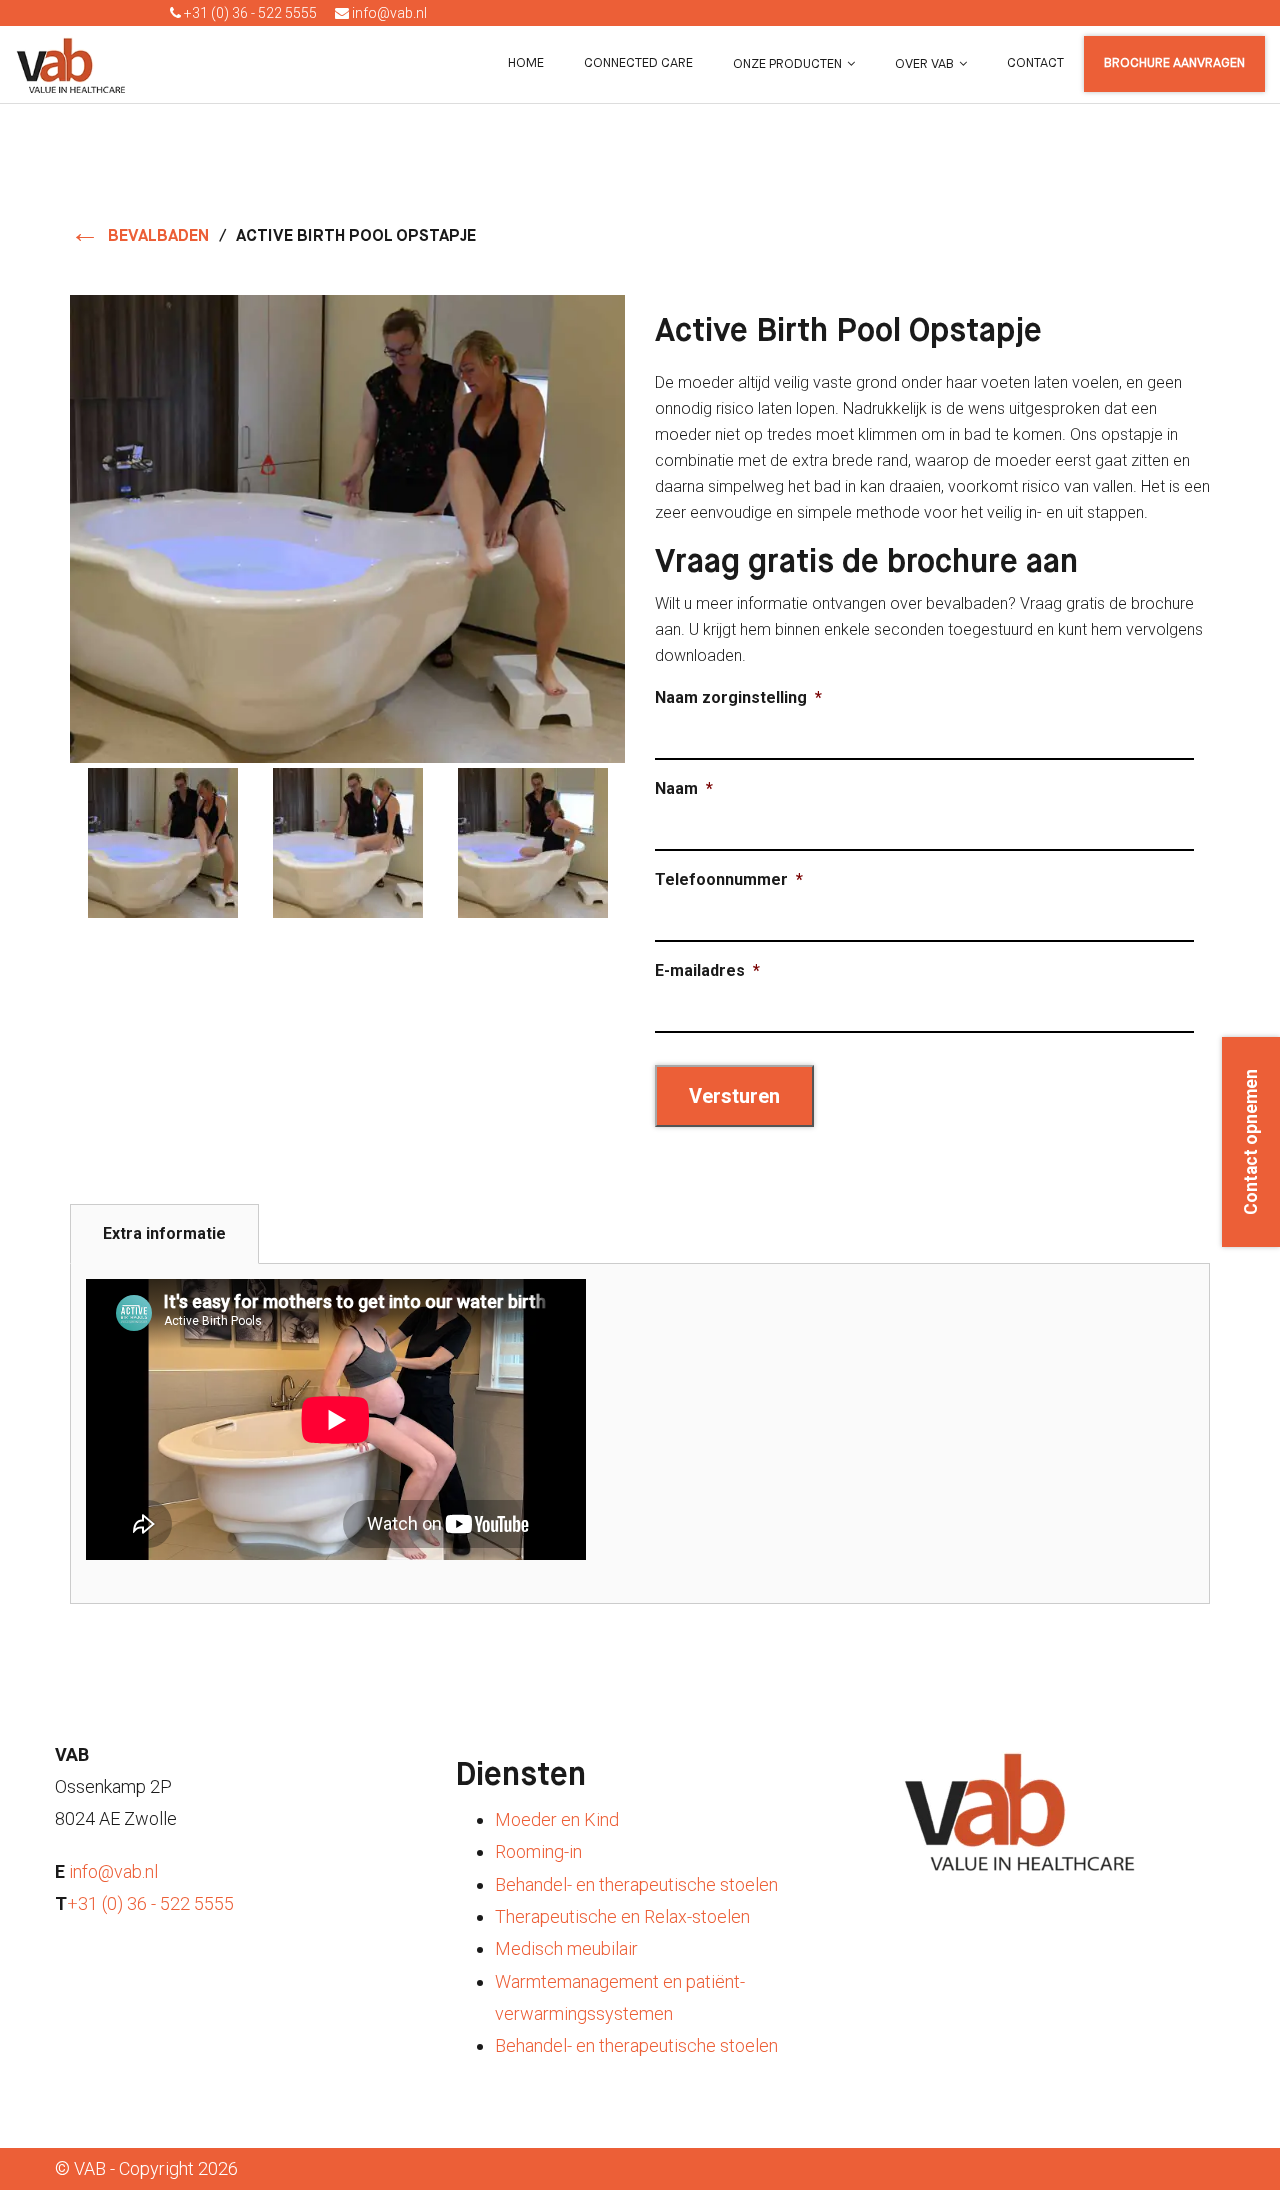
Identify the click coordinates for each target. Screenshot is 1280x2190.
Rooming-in (538, 1851)
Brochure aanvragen (1174, 63)
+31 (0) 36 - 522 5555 (249, 13)
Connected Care (638, 63)
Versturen (734, 1096)
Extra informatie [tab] (164, 1233)
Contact (1035, 63)
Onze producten (787, 64)
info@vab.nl (388, 13)
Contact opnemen (1251, 1142)
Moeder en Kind (557, 1819)
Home (526, 63)
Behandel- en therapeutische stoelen (636, 1884)
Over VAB (924, 64)
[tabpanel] (640, 1433)
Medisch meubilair (566, 1948)
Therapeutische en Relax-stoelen (622, 1916)
